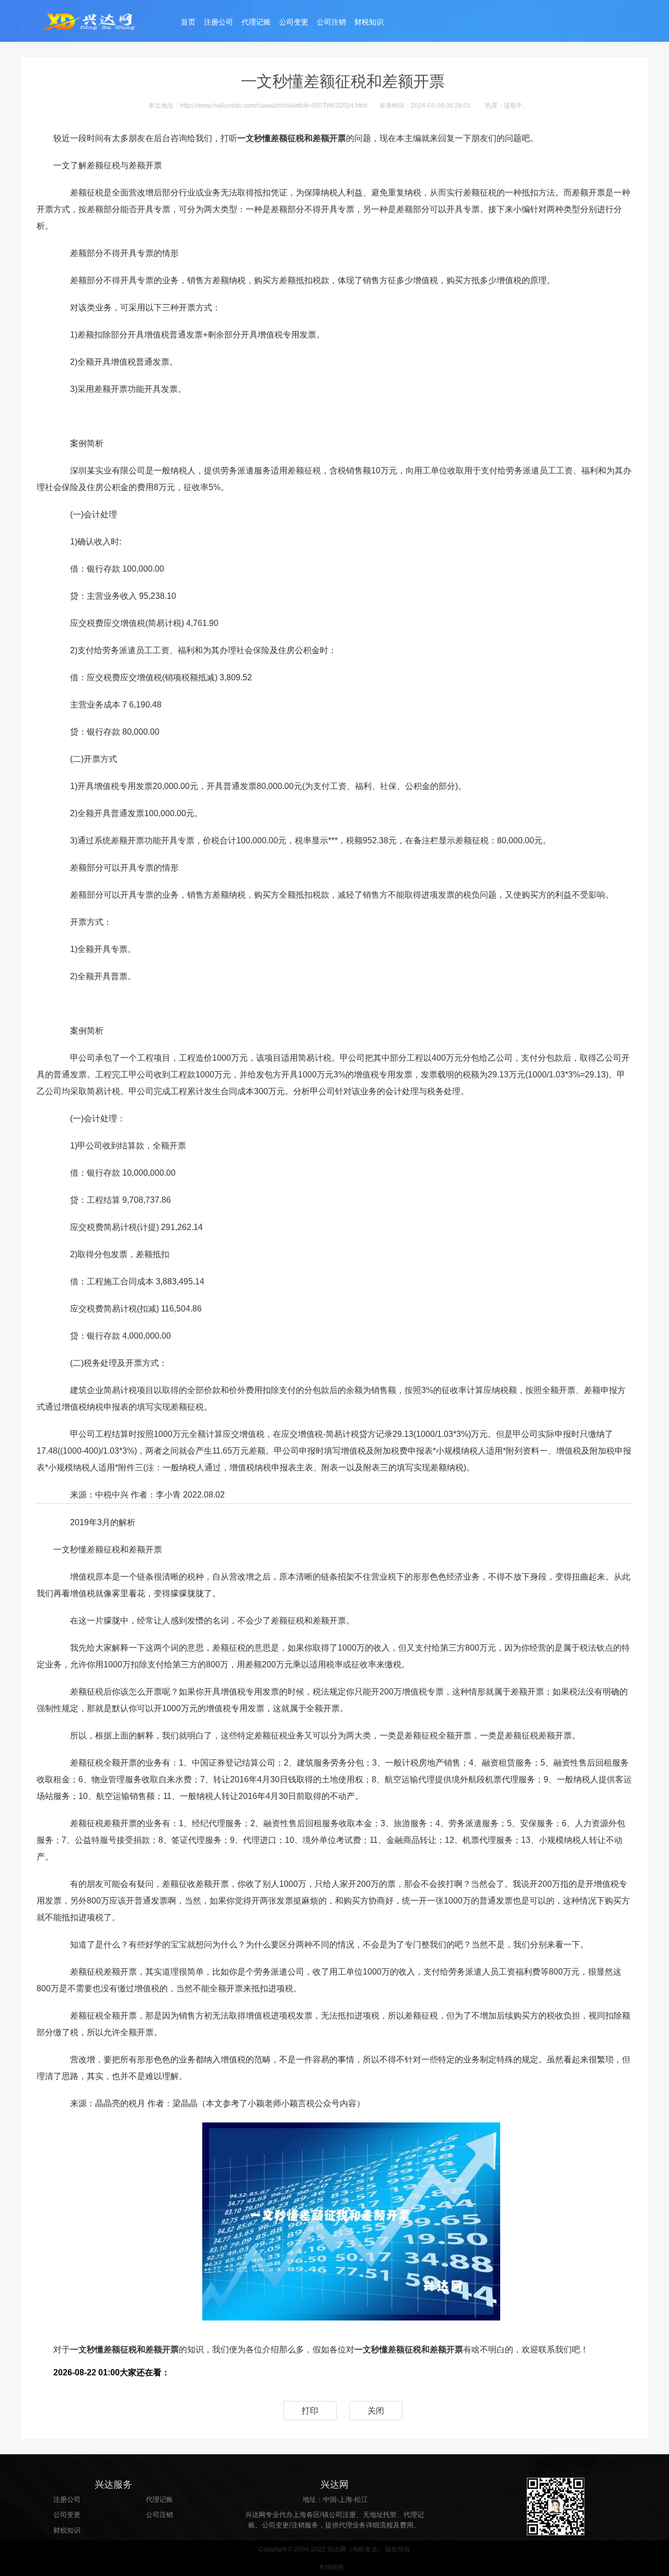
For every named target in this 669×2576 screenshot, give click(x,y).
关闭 (376, 2411)
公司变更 (294, 22)
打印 (310, 2411)
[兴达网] (99, 21)
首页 (188, 22)
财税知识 (369, 22)
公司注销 (331, 22)
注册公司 (218, 22)
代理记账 (256, 22)
